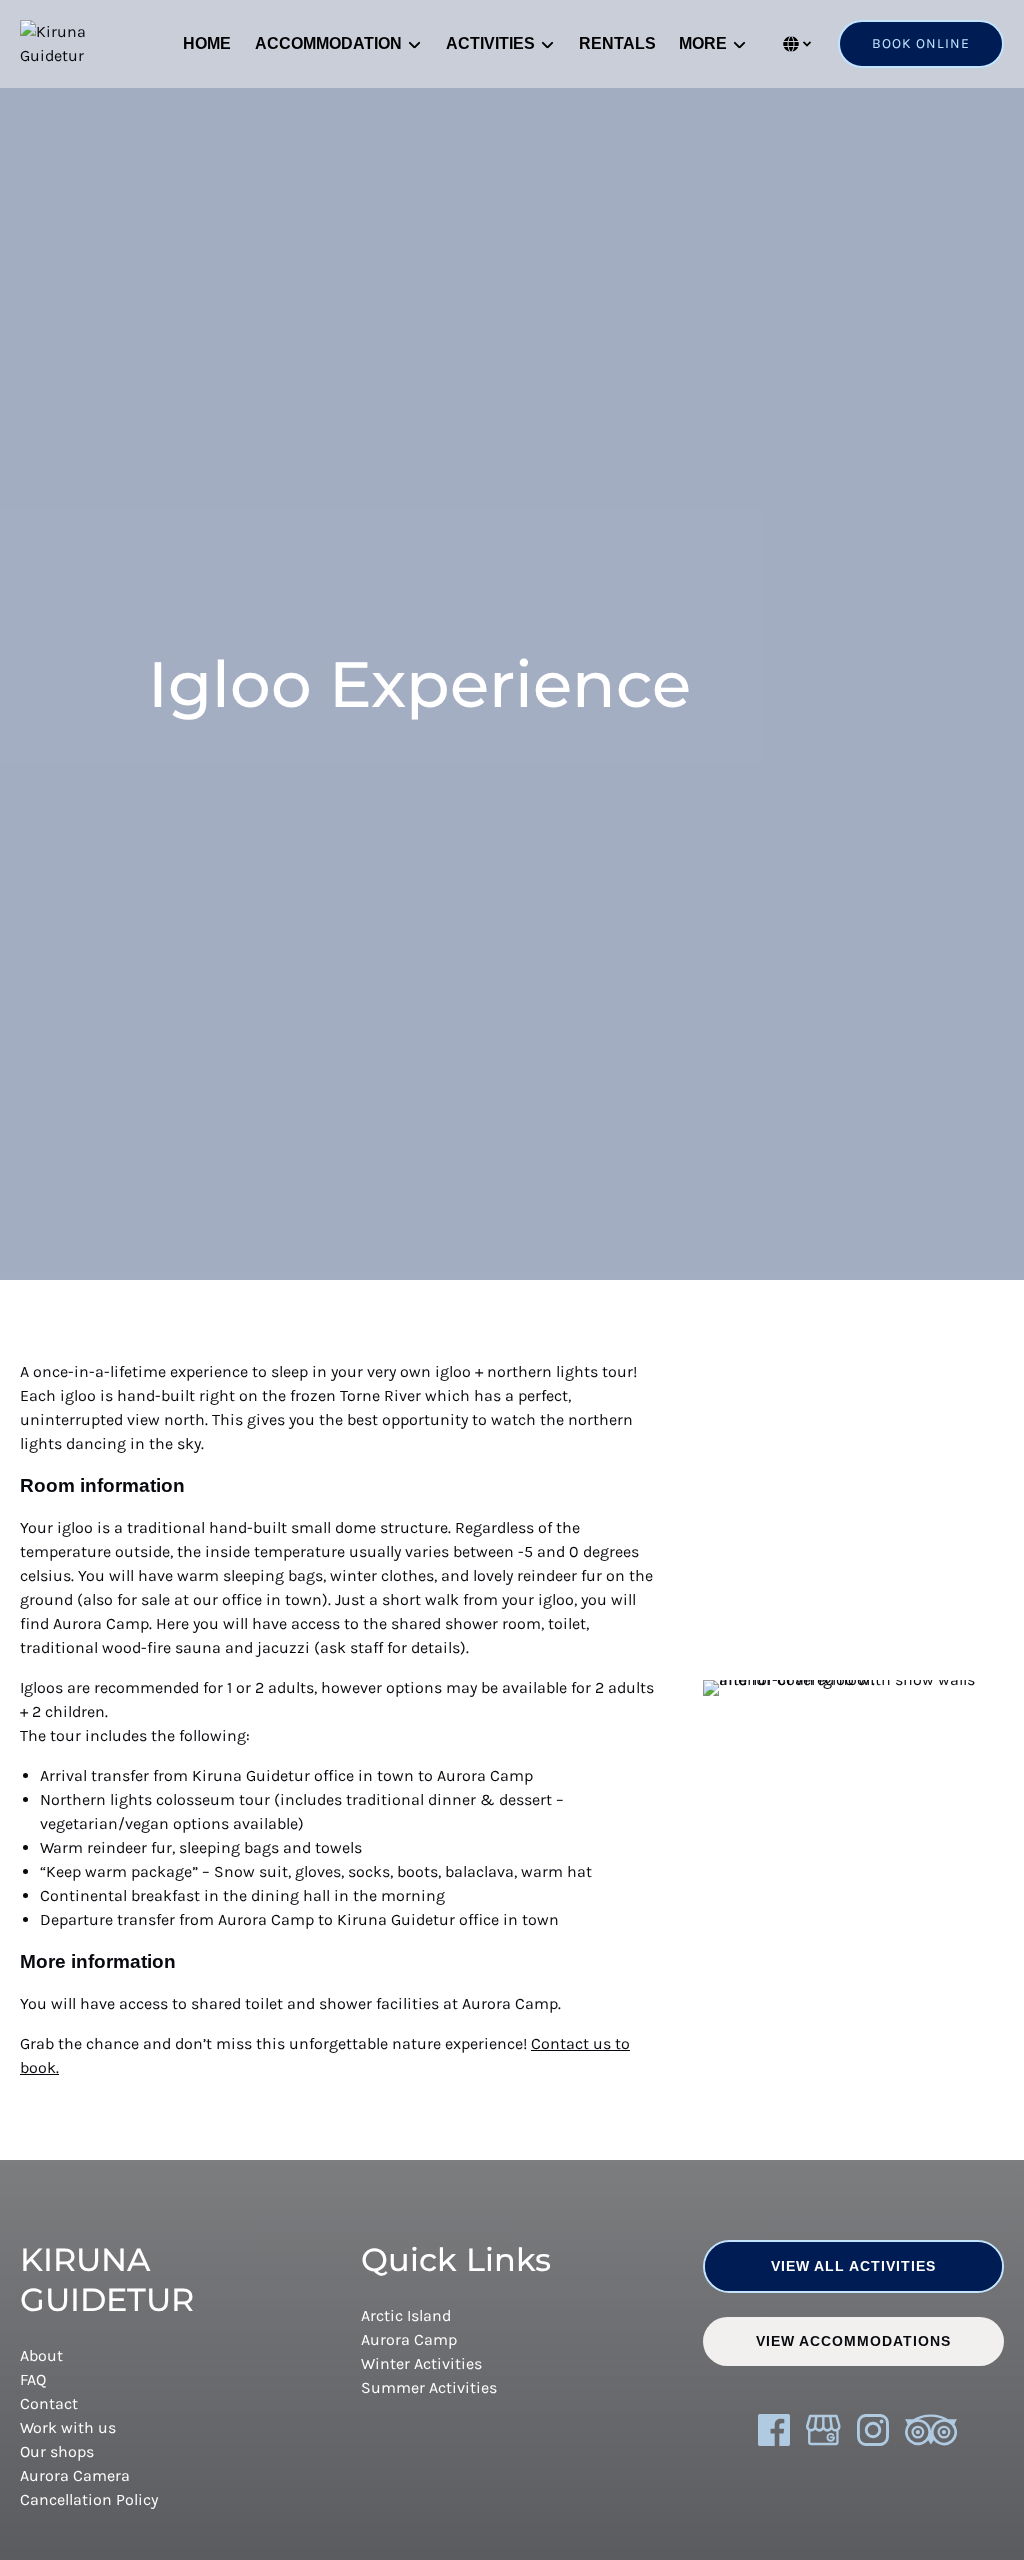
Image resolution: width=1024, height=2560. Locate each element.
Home (207, 43)
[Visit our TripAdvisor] (931, 2430)
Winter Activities (421, 2363)
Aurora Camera (75, 2475)
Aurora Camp (409, 2339)
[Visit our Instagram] (873, 2430)
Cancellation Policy (89, 2499)
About (41, 2355)
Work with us (68, 2427)
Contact (49, 2403)
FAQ (33, 2379)
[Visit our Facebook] (774, 2430)
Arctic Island (406, 2315)
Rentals (617, 43)
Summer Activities (429, 2387)
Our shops (57, 2451)
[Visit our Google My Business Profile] (823, 2430)
